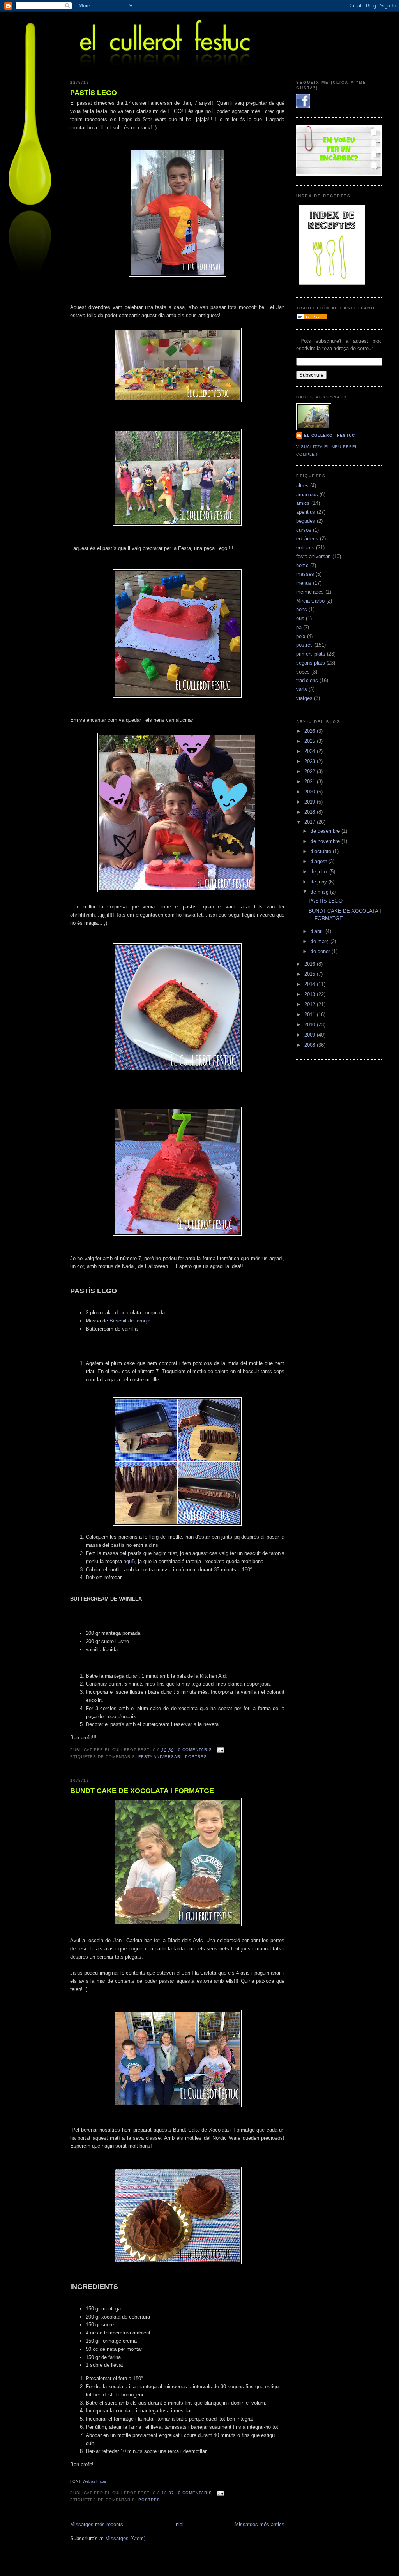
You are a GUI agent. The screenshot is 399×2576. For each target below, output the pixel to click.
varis (302, 689)
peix (301, 636)
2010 (311, 1025)
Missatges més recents (97, 2524)
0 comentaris (195, 1750)
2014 (311, 984)
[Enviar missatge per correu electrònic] (220, 1750)
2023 (311, 761)
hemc (302, 565)
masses (305, 574)
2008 (311, 1045)
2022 (311, 771)
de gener (321, 951)
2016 (311, 964)
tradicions (307, 680)
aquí (128, 1561)
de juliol (320, 872)
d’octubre (322, 851)
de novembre (326, 841)
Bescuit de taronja (130, 1321)
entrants (305, 547)
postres (196, 1757)
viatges (304, 698)
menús (304, 583)
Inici (179, 2524)
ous (300, 618)
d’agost (320, 861)
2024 (311, 751)
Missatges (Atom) (125, 2538)
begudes (306, 521)
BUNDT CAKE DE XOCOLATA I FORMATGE (142, 1791)
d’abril (318, 931)
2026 (311, 731)
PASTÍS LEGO (94, 93)
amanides (307, 495)
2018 (311, 812)
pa (299, 627)
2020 (311, 792)
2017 (311, 822)
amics (303, 503)
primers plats (311, 654)
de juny (320, 882)
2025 (311, 741)
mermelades (310, 592)
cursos (304, 530)
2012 (311, 1004)
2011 (311, 1015)
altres (302, 486)
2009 (311, 1035)
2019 (311, 802)
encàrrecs (307, 539)
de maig (320, 892)
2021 (311, 782)
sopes (303, 672)
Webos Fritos (94, 2481)
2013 (311, 994)
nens (302, 609)
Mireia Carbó (310, 601)
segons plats (311, 663)
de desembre (326, 831)
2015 (311, 974)
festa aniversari (160, 1757)
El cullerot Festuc (329, 435)
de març (320, 941)
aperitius (306, 512)
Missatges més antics (260, 2524)
